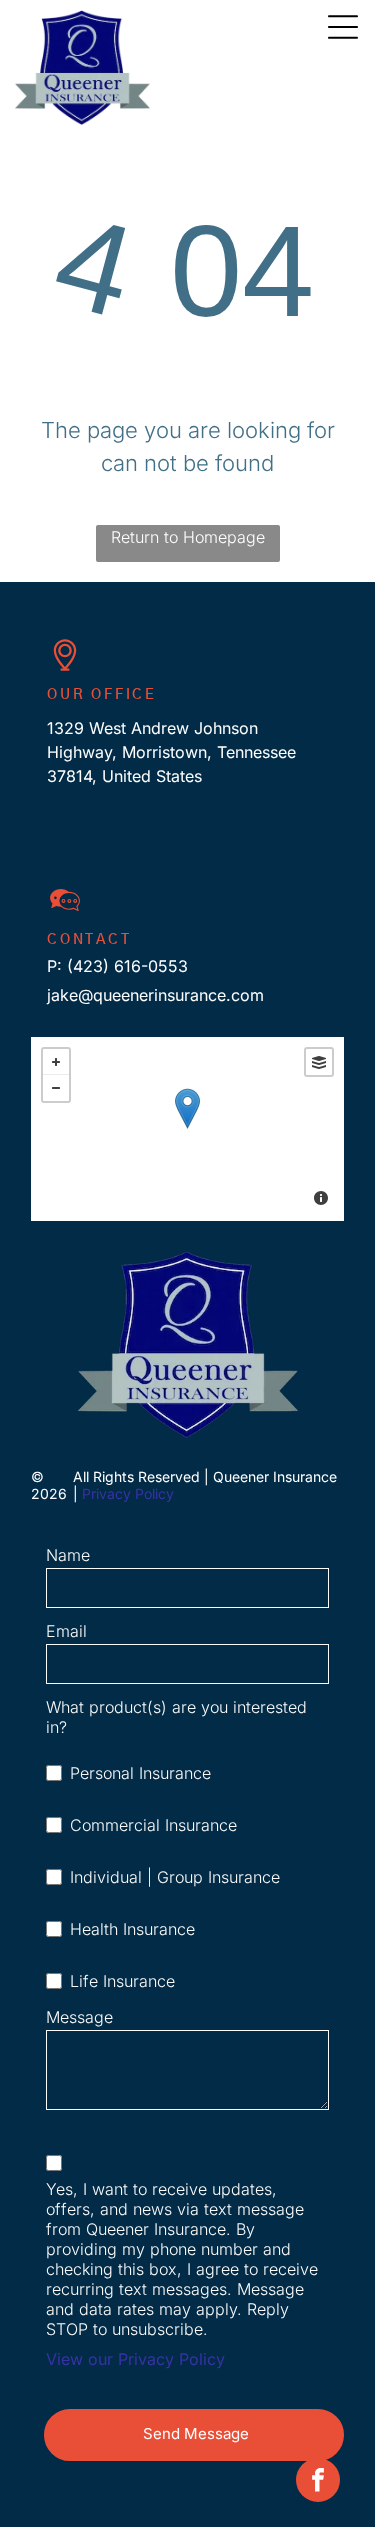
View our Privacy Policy (135, 2359)
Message (79, 2017)
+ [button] (56, 1062)
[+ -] (187, 1129)
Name (68, 1555)
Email (66, 1631)
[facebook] (318, 2482)
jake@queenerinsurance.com (155, 995)
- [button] (56, 1088)
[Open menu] (343, 27)
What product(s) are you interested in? (176, 1717)
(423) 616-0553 (127, 966)
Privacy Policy (128, 1493)
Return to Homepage (188, 537)
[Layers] (319, 1062)
